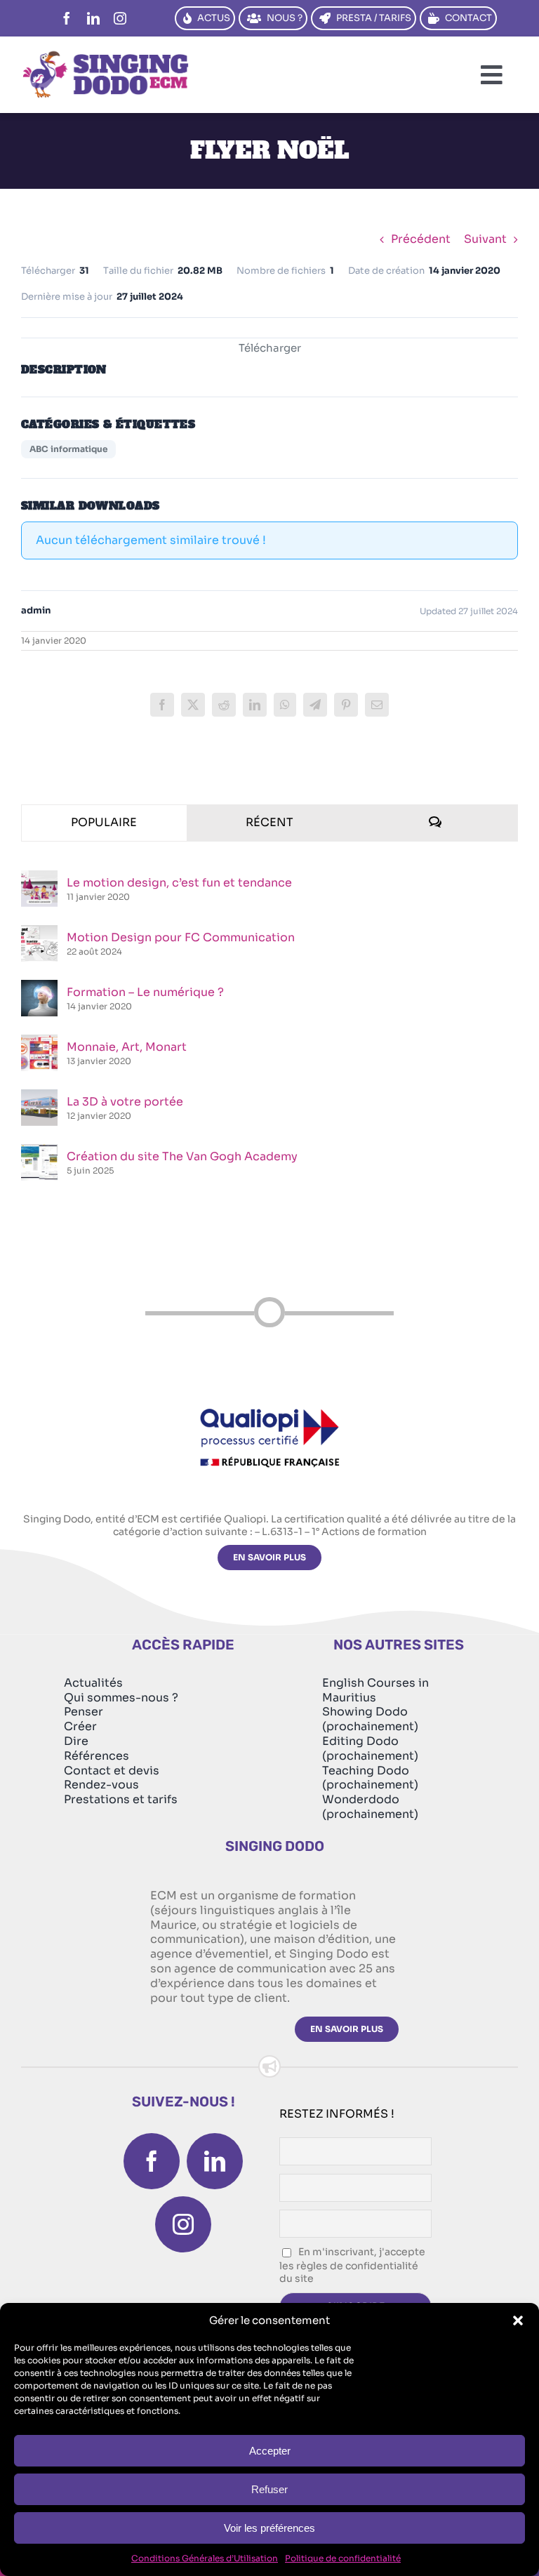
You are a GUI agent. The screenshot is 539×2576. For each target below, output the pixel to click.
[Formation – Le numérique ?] (39, 987)
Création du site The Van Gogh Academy (182, 1156)
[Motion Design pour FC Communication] (39, 932)
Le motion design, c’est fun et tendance (179, 883)
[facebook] (67, 18)
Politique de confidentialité (343, 2558)
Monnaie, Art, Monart (127, 1047)
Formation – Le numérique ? (145, 992)
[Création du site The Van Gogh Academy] (39, 1151)
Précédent (421, 239)
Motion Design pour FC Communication (181, 937)
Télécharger (270, 348)
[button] (518, 2321)
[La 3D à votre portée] (39, 1097)
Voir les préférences (269, 2528)
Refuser (269, 2489)
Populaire (104, 822)
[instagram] (120, 18)
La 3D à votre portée (125, 1102)
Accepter (270, 2451)
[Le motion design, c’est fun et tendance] (39, 878)
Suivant (485, 239)
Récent (269, 822)
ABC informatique (68, 449)
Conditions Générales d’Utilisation (205, 2558)
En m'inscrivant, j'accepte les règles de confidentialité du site (352, 2265)
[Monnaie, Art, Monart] (39, 1042)
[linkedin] (93, 18)
